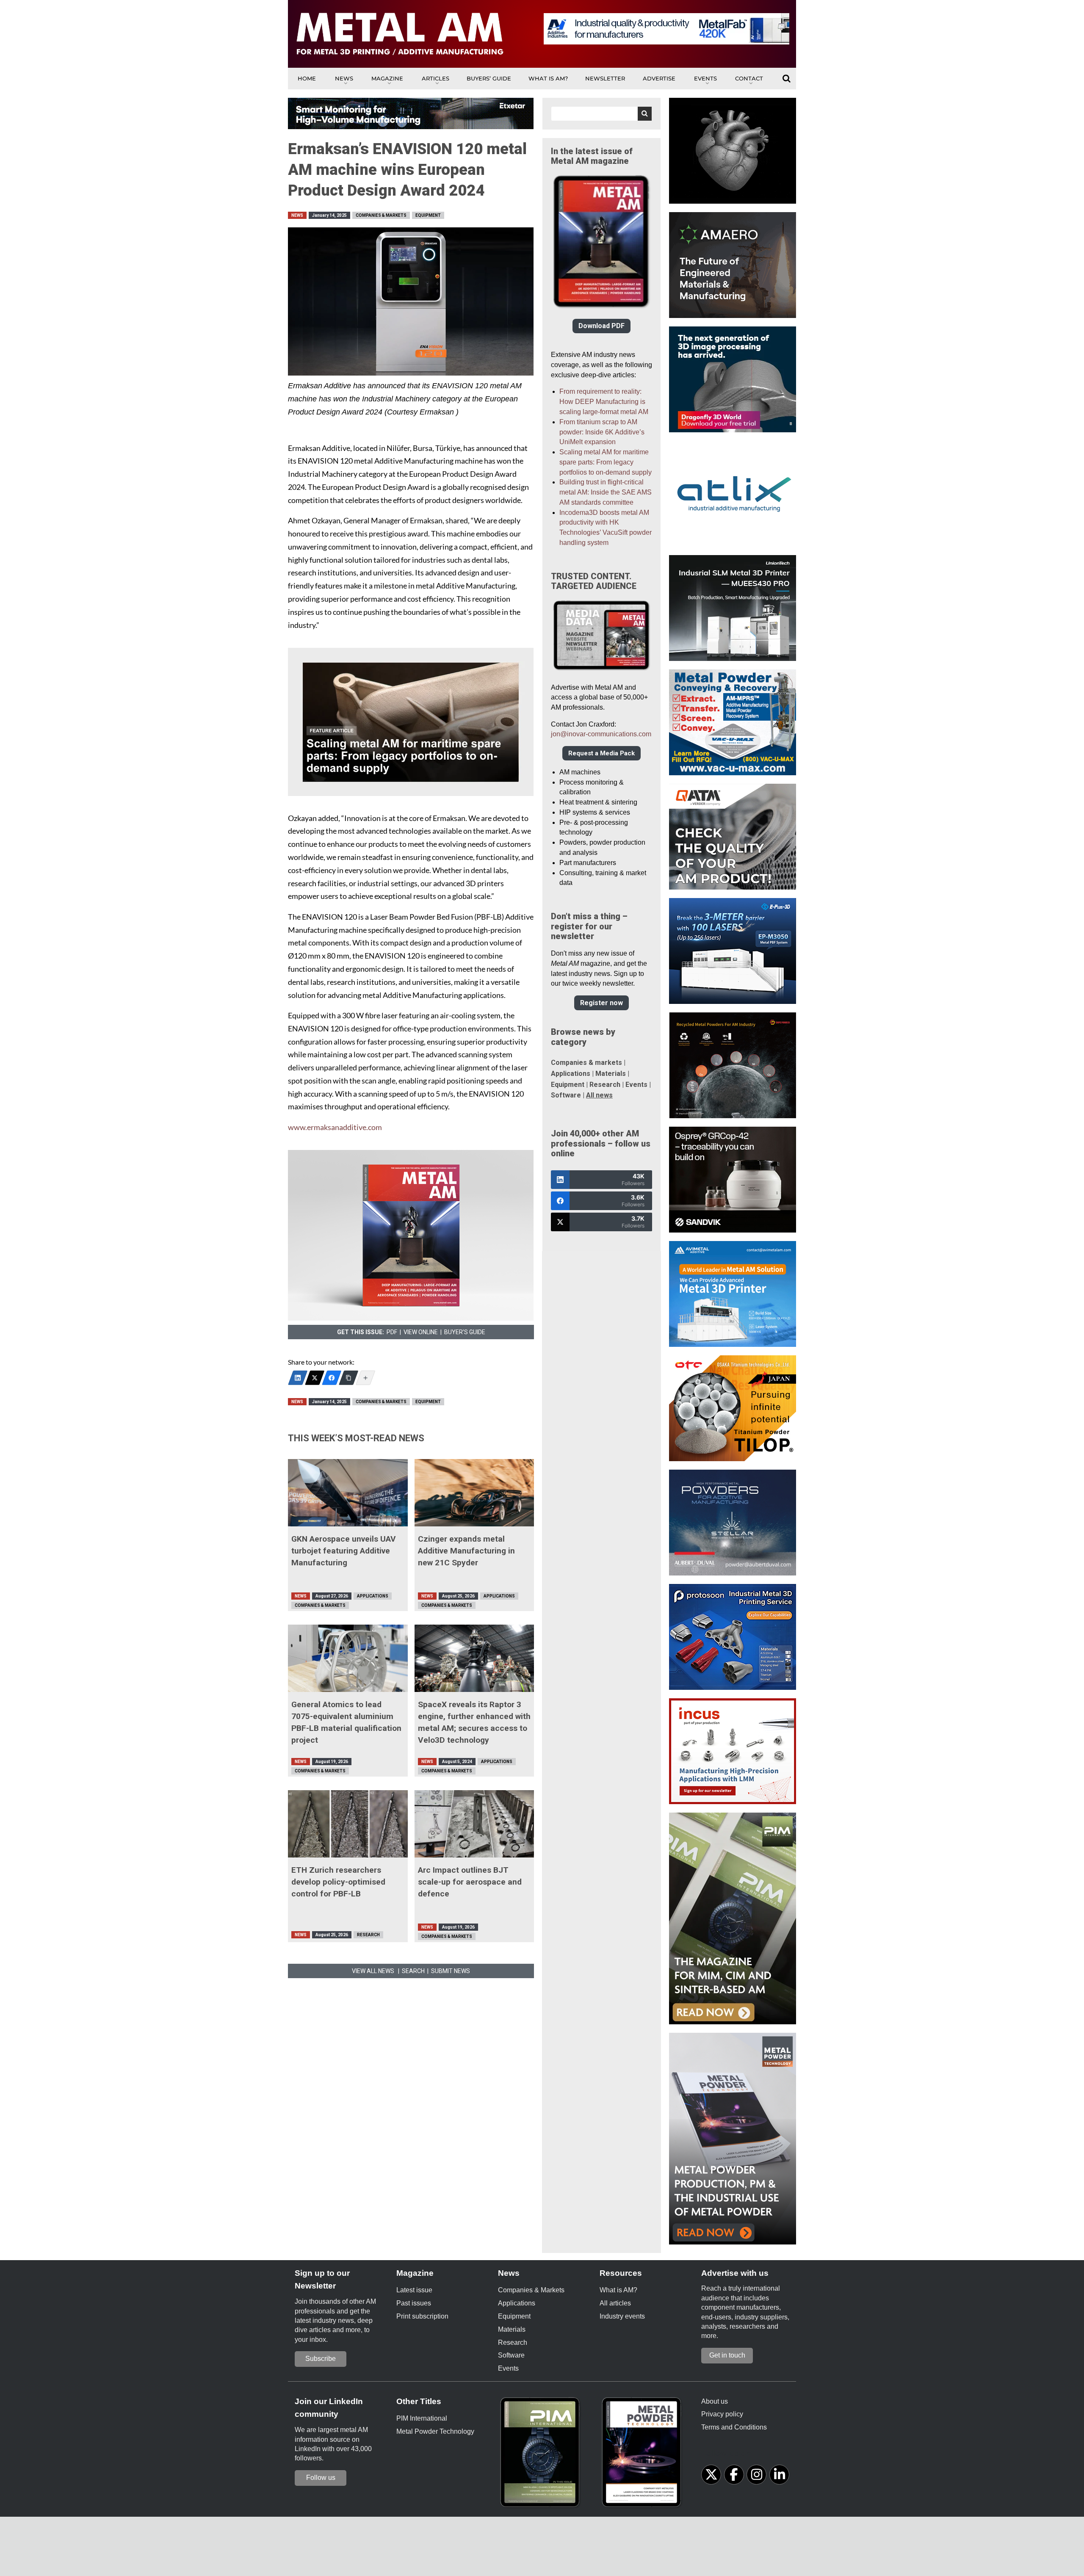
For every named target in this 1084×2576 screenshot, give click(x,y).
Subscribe (321, 2359)
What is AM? (548, 78)
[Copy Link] (348, 1378)
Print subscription (422, 2316)
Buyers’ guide (489, 78)
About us (715, 2401)
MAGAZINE (387, 78)
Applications (373, 1596)
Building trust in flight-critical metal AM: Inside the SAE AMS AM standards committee (606, 492)
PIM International (422, 2418)
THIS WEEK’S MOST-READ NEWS (356, 1438)
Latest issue (414, 2290)
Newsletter (605, 78)
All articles (615, 2303)
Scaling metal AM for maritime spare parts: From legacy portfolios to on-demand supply (606, 462)
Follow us (321, 2478)
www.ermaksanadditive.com (335, 1127)
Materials (611, 1074)
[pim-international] (542, 2455)
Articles (436, 78)
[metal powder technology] (644, 2455)
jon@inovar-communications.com (601, 734)
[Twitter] (315, 1378)
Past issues (414, 2303)
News (344, 78)
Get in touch (727, 2355)
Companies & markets (586, 1063)
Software (566, 1095)
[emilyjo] (332, 1378)
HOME (307, 78)
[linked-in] (779, 2475)
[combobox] (601, 114)
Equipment (428, 215)
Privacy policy (722, 2414)
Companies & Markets (381, 215)
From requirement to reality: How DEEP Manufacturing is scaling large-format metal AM (604, 402)
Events (705, 78)
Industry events (622, 2316)
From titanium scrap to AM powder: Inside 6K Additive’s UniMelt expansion (602, 432)
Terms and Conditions (734, 2427)
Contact (749, 78)
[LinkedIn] (298, 1378)
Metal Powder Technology (435, 2431)
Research (368, 1935)
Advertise (659, 78)
